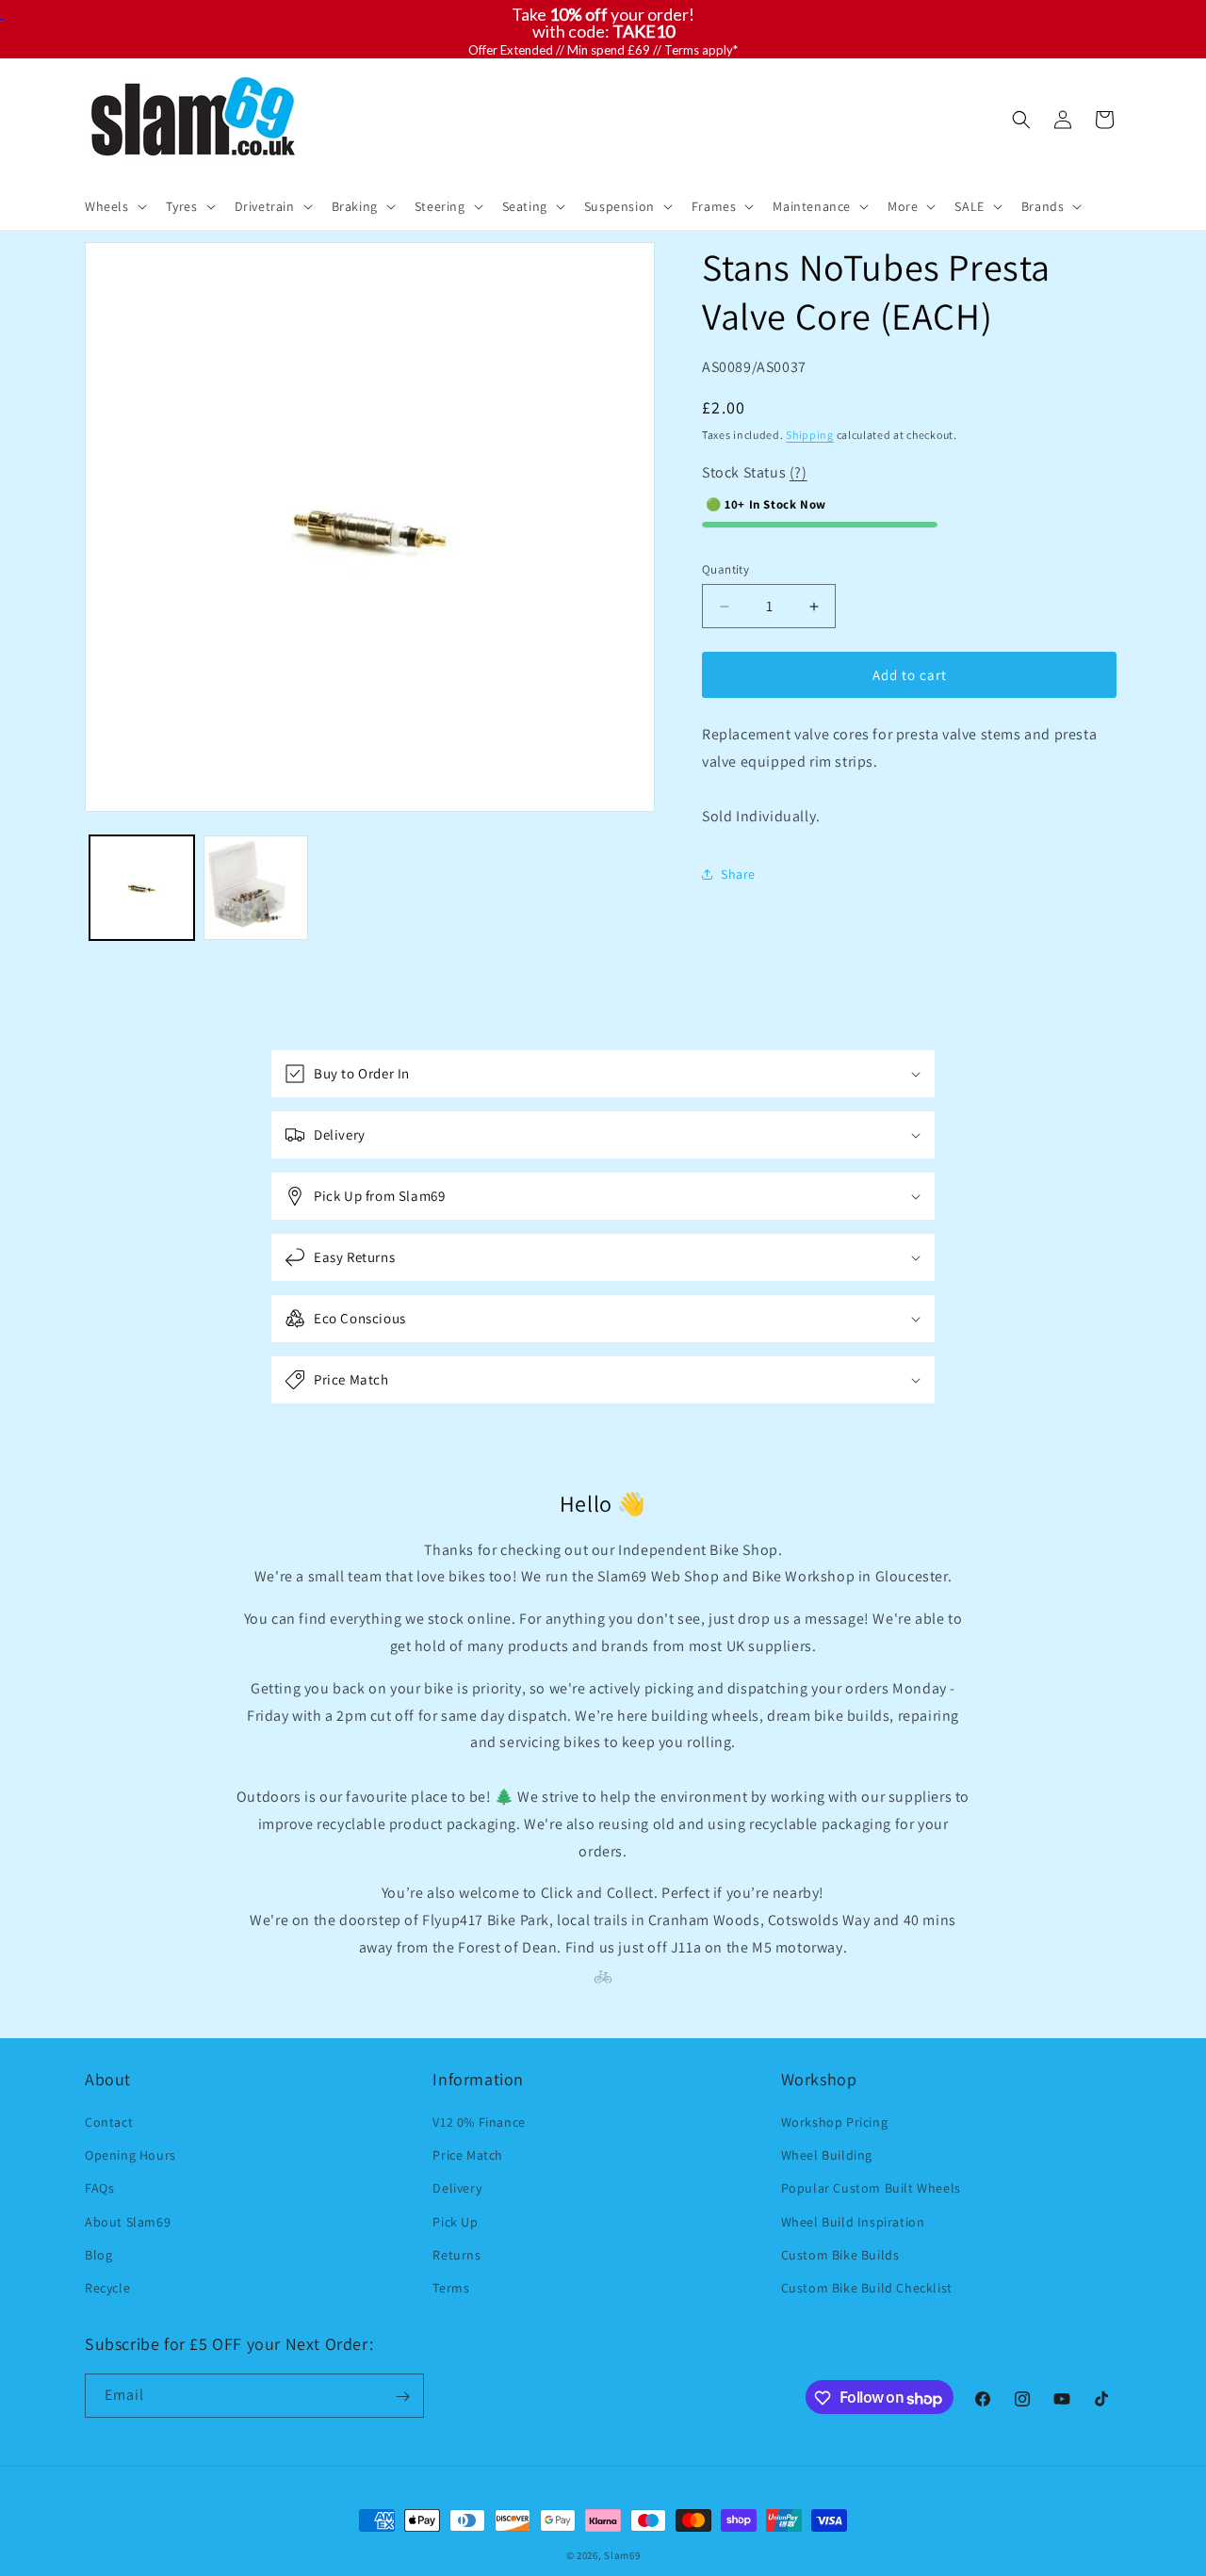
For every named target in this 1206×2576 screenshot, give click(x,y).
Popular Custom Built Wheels (871, 2189)
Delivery (457, 2189)
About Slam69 (128, 2222)
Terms (451, 2288)
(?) (799, 472)
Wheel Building (827, 2155)
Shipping (810, 435)
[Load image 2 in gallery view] (256, 888)
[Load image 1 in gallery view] (142, 888)
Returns (456, 2255)
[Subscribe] (402, 2397)
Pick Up (455, 2222)
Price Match (468, 2155)
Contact (109, 2122)
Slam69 (622, 2555)
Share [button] (738, 874)
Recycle (107, 2288)
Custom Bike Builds (840, 2255)
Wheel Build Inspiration (853, 2222)
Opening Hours (130, 2155)
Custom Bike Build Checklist (867, 2288)
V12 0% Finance (479, 2122)
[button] (114, 206)
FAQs (99, 2189)
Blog (98, 2255)
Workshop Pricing (835, 2122)
